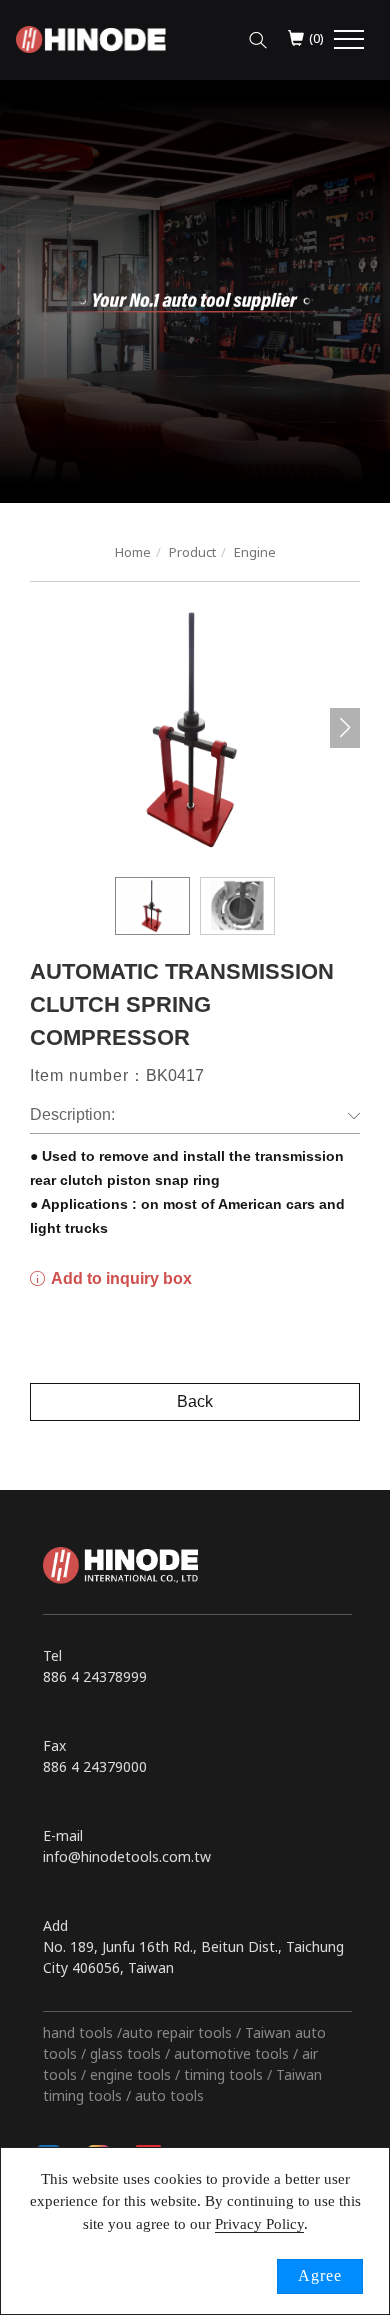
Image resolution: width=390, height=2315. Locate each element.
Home (133, 552)
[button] (258, 35)
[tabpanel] (195, 291)
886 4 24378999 (95, 1676)
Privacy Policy (259, 2224)
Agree (320, 2275)
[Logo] (91, 37)
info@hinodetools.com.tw (127, 1856)
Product (192, 552)
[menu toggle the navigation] (349, 40)
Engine (255, 552)
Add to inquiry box (120, 1278)
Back (195, 1401)
